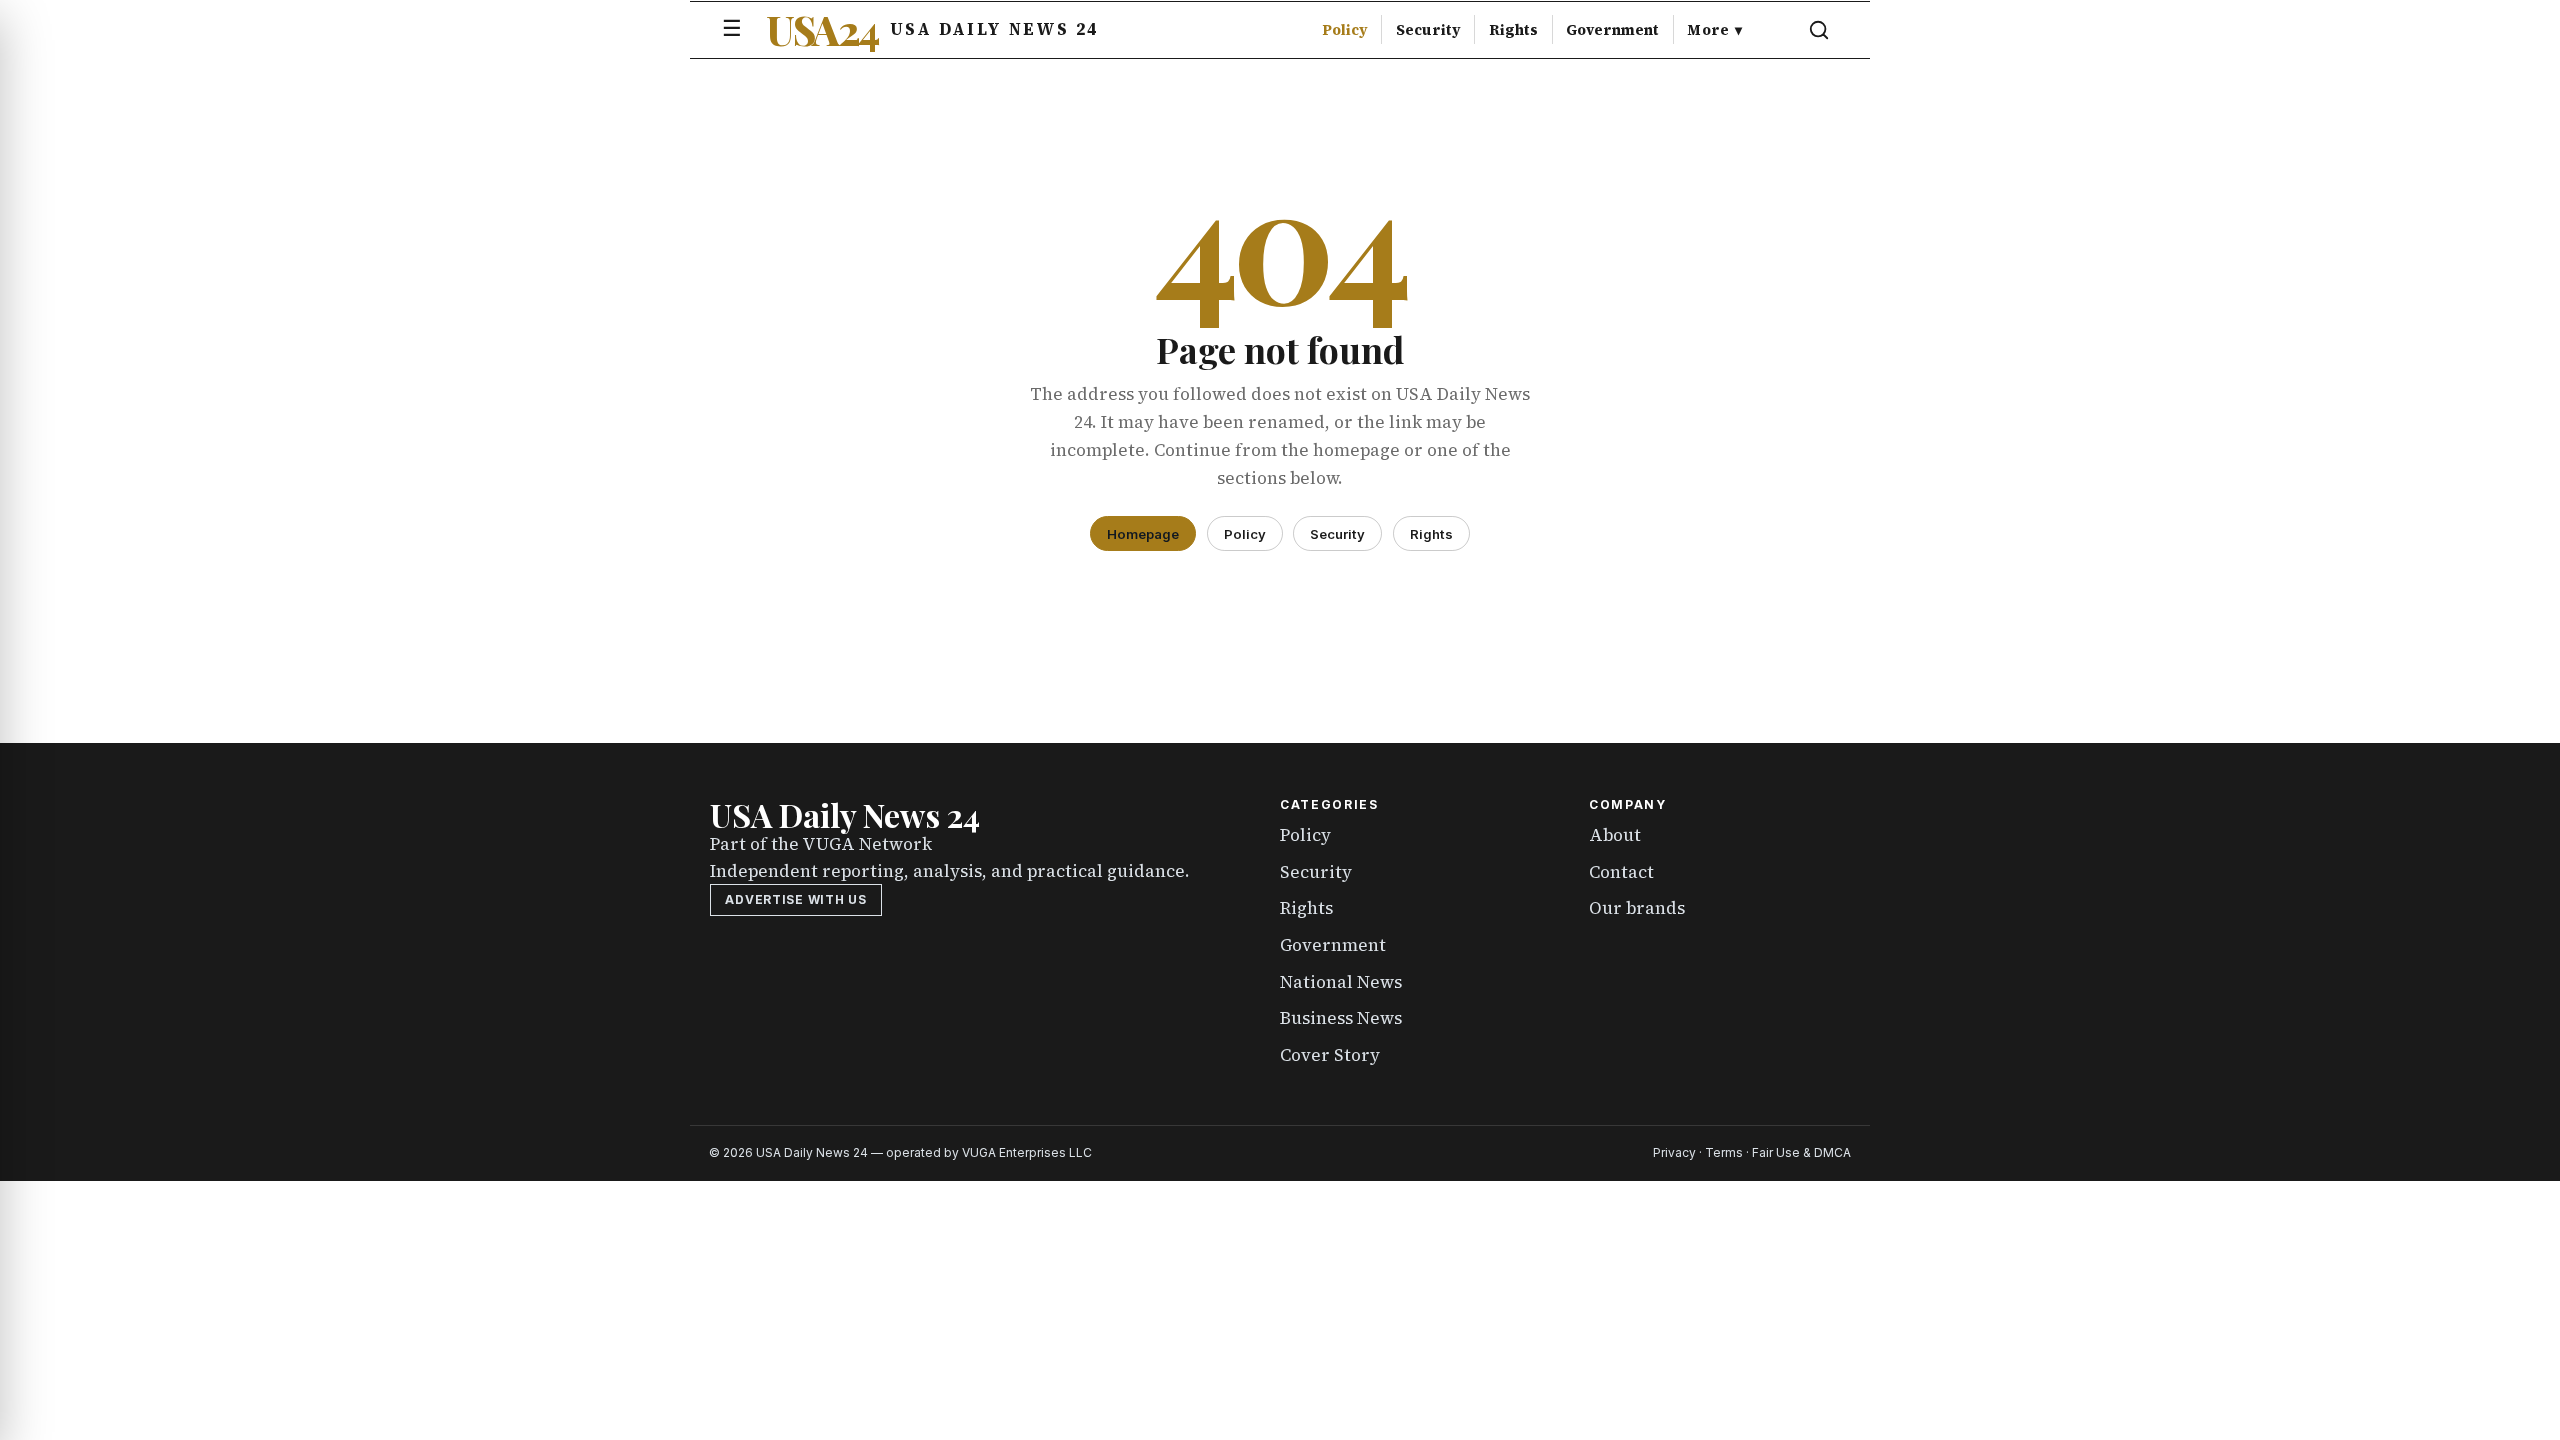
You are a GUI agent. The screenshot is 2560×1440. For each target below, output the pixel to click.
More (1714, 30)
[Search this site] (1819, 30)
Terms (1724, 1152)
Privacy (1674, 1152)
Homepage (1143, 534)
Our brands (1637, 908)
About (1615, 835)
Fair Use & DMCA (1801, 1152)
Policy (1345, 30)
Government (1612, 30)
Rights (1513, 30)
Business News (1341, 1018)
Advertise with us (795, 899)
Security (1428, 30)
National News (1341, 982)
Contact (1621, 872)
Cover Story (1330, 1055)
